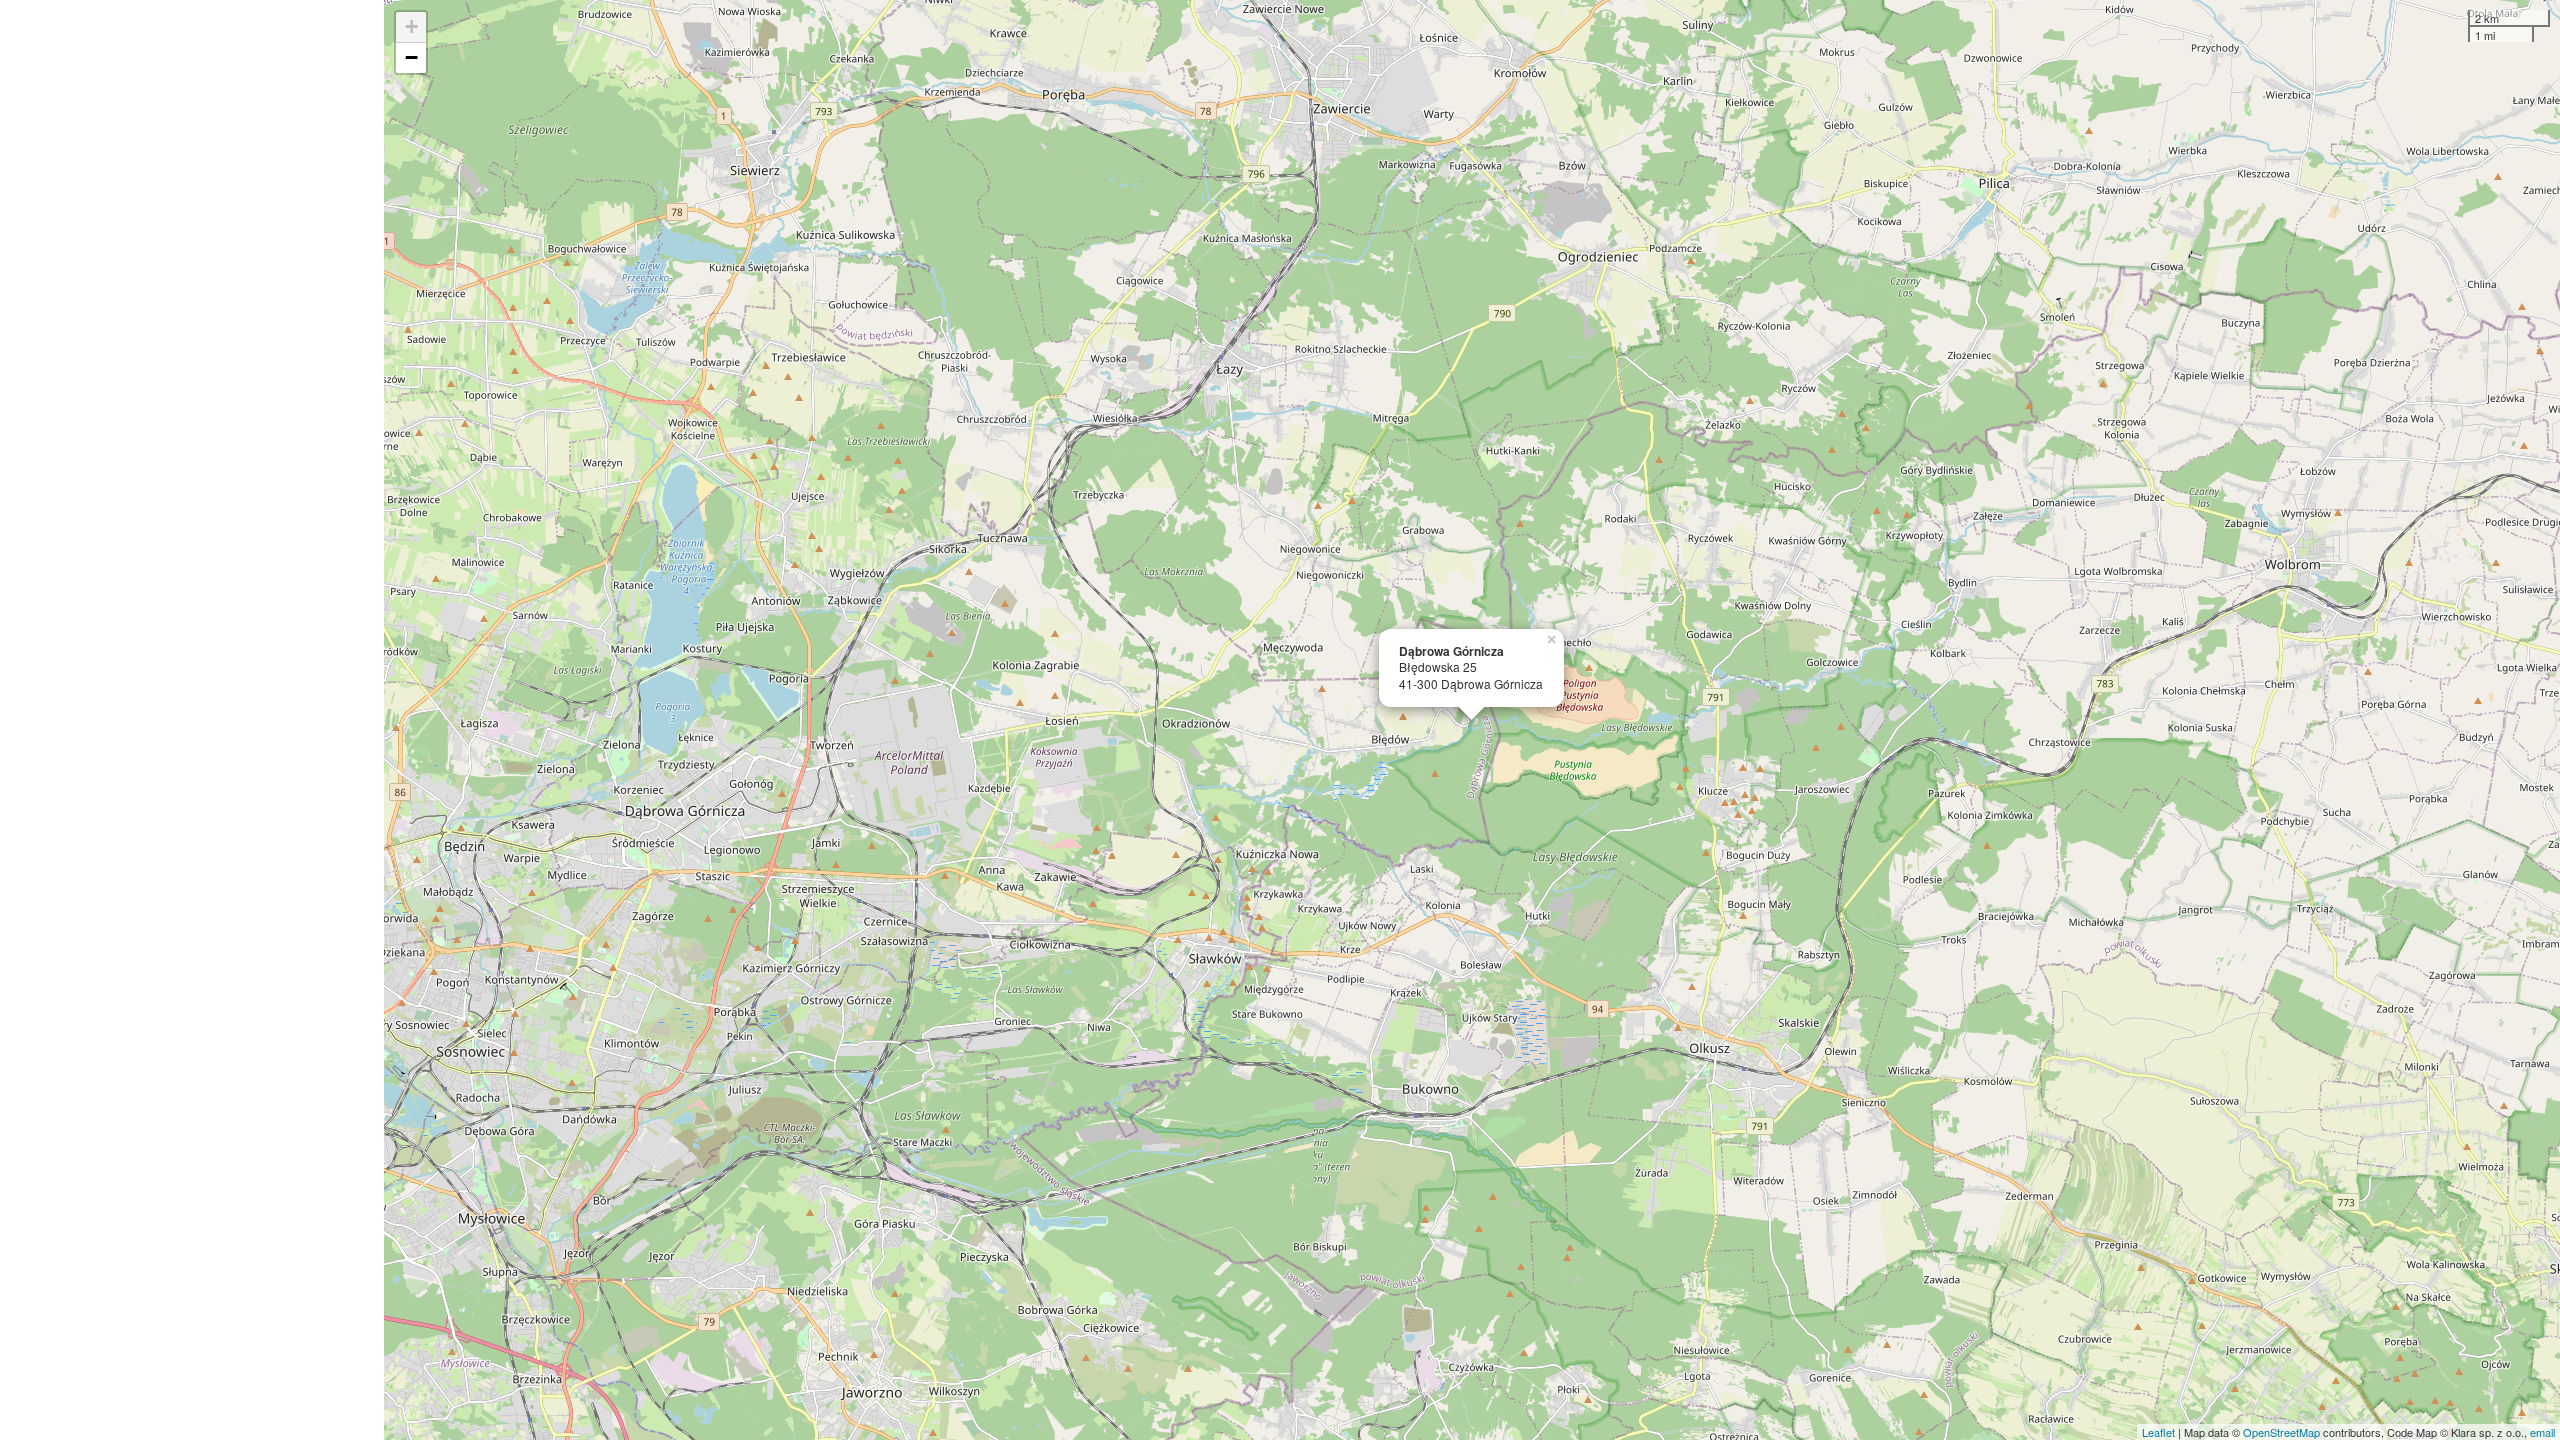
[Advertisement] (192, 720)
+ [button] (411, 26)
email (2542, 1432)
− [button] (411, 57)
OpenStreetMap (2281, 1432)
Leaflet (2158, 1432)
